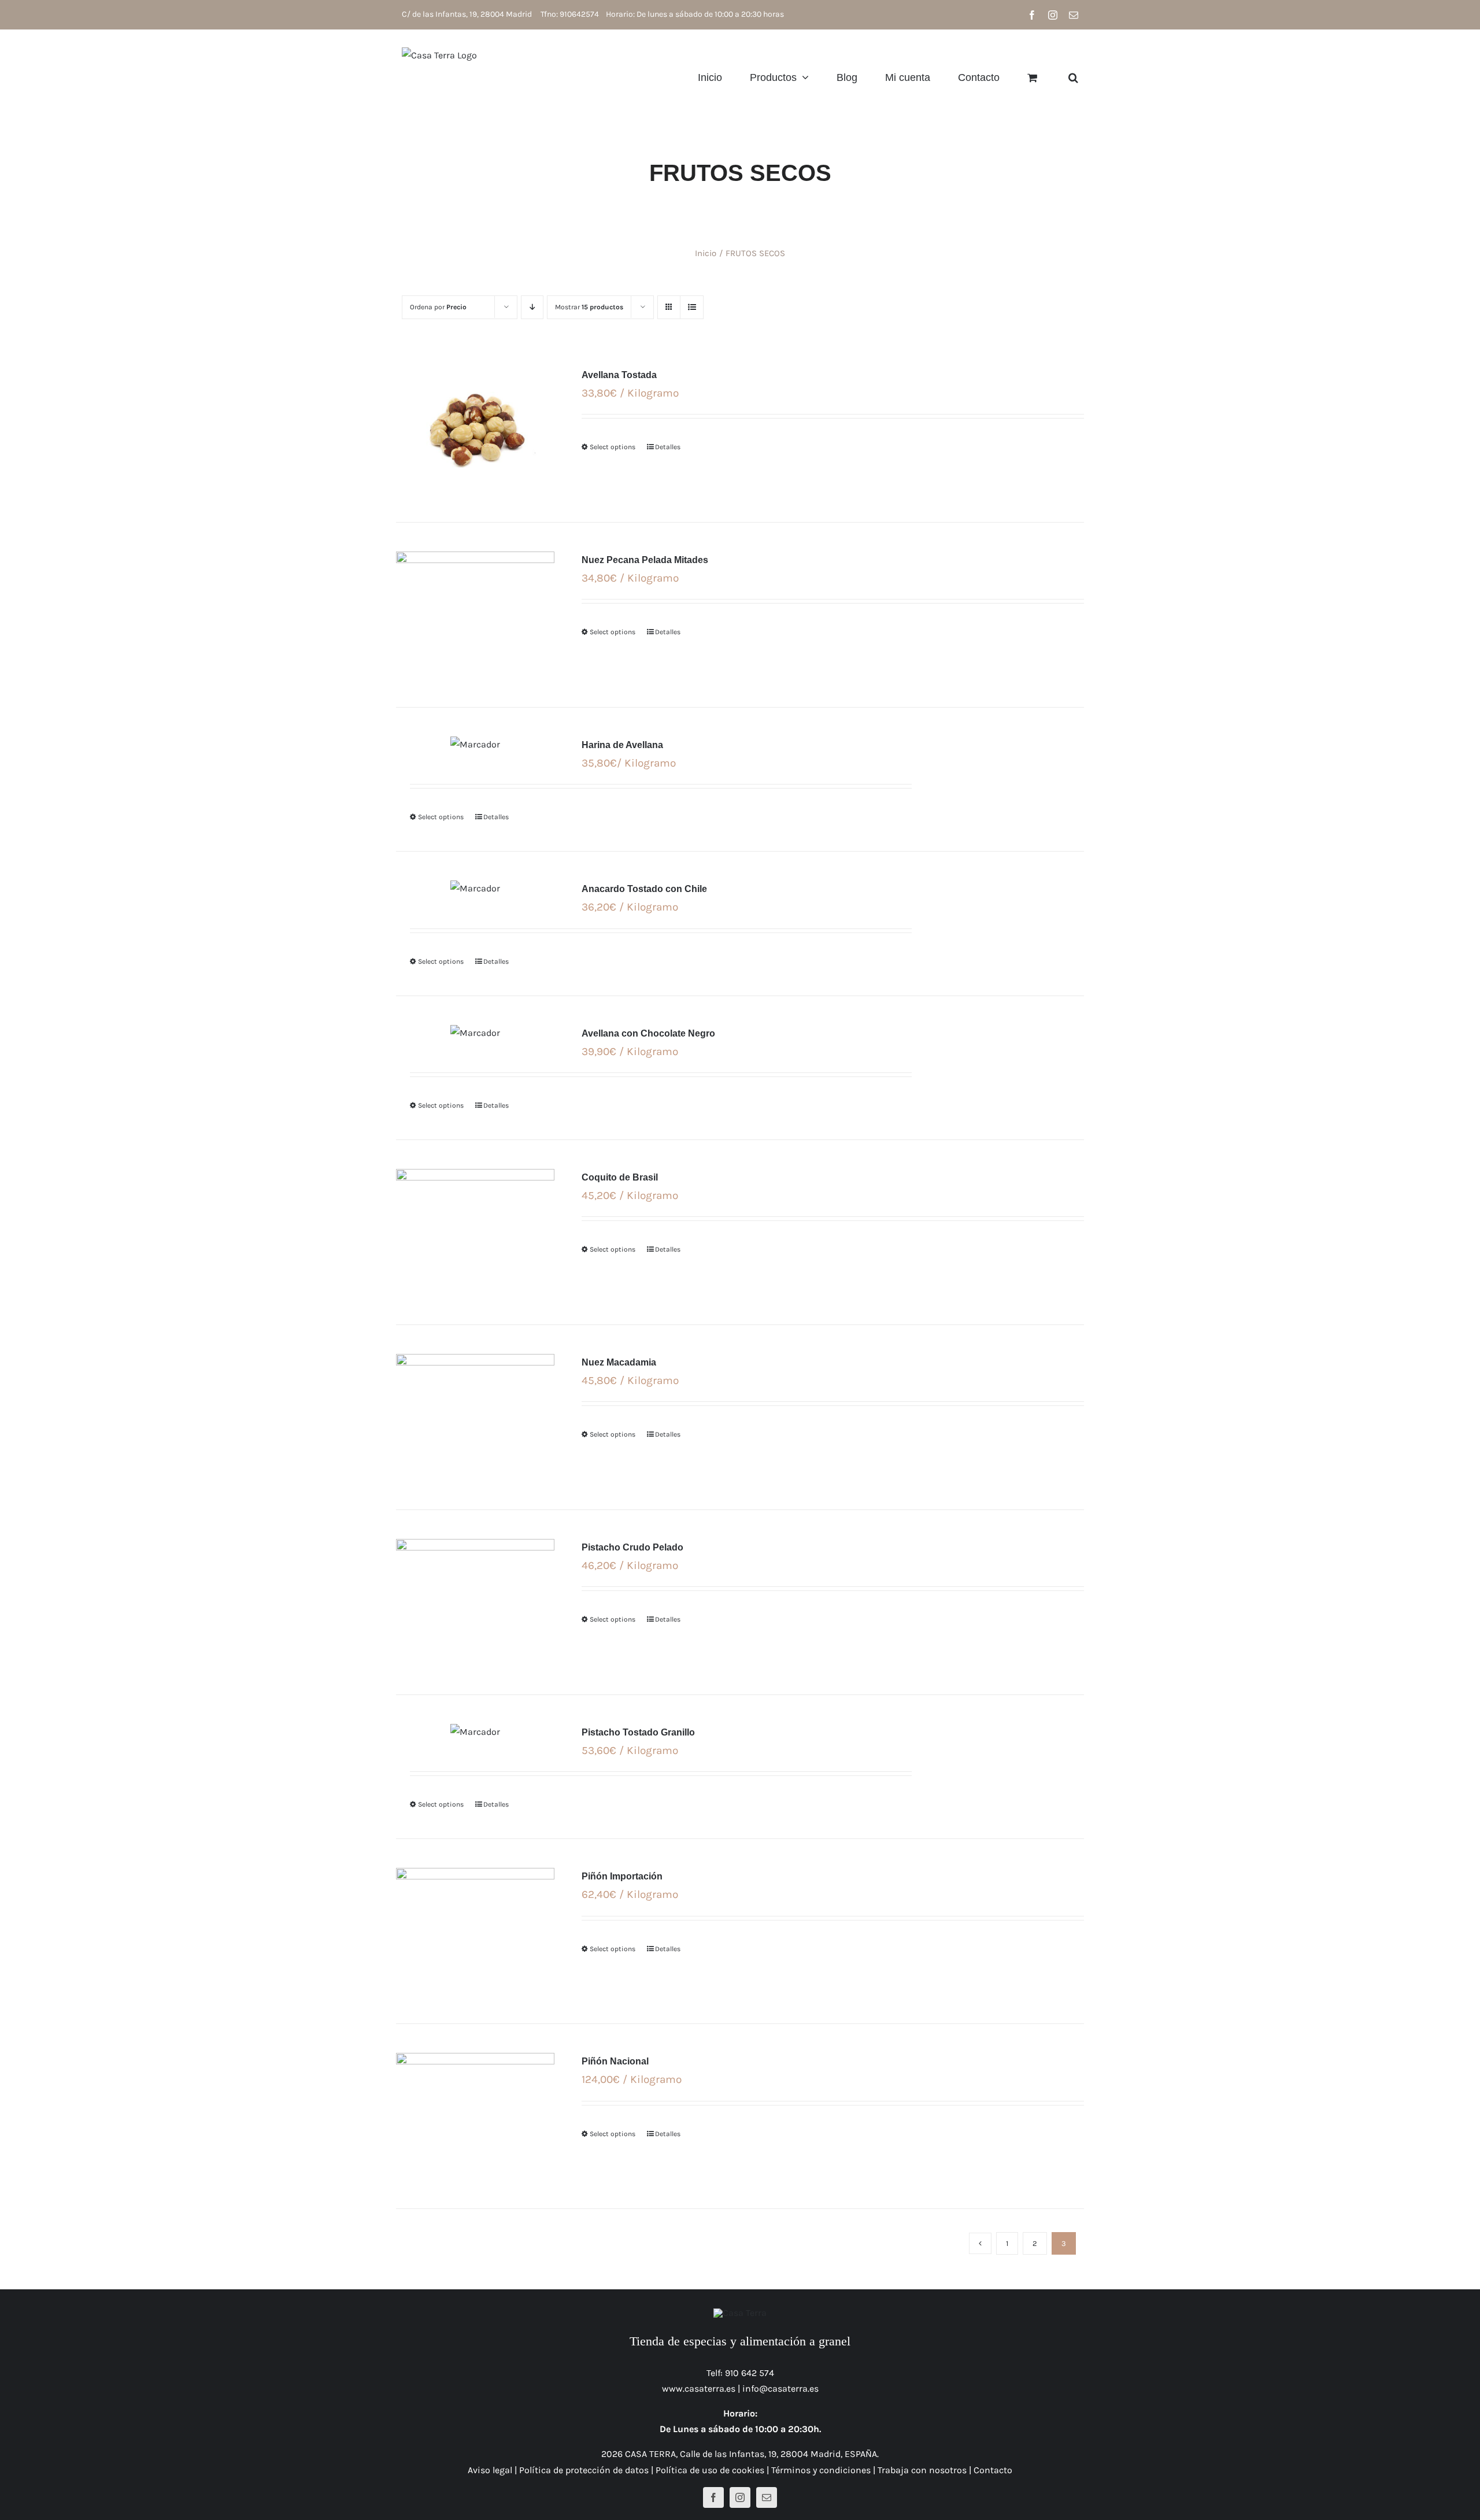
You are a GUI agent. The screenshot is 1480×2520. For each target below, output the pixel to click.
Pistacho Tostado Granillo (638, 1732)
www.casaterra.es (699, 2388)
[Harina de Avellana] (475, 744)
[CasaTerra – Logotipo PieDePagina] (740, 2313)
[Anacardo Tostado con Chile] (475, 888)
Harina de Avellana (622, 745)
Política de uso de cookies (710, 2470)
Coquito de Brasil (620, 1177)
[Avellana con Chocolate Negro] (475, 1033)
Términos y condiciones (821, 2470)
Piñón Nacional (615, 2061)
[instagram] (740, 2497)
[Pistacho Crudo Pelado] (475, 1602)
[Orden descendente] (532, 307)
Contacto (993, 2470)
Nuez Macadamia (619, 1362)
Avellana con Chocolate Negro (648, 1033)
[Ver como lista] (692, 307)
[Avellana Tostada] (475, 430)
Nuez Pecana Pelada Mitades (645, 560)
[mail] (767, 2497)
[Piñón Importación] (475, 1931)
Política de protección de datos (584, 2470)
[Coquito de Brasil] (475, 1232)
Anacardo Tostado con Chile (644, 889)
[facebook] (713, 2497)
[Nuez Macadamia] (475, 1417)
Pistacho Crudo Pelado (632, 1547)
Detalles (668, 447)
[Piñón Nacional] (475, 2116)
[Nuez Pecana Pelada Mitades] (475, 615)
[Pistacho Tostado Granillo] (475, 1732)
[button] (1073, 77)
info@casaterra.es (780, 2388)
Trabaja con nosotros (922, 2470)
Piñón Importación (622, 1876)
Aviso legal (490, 2470)
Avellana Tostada (619, 375)
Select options (613, 447)
